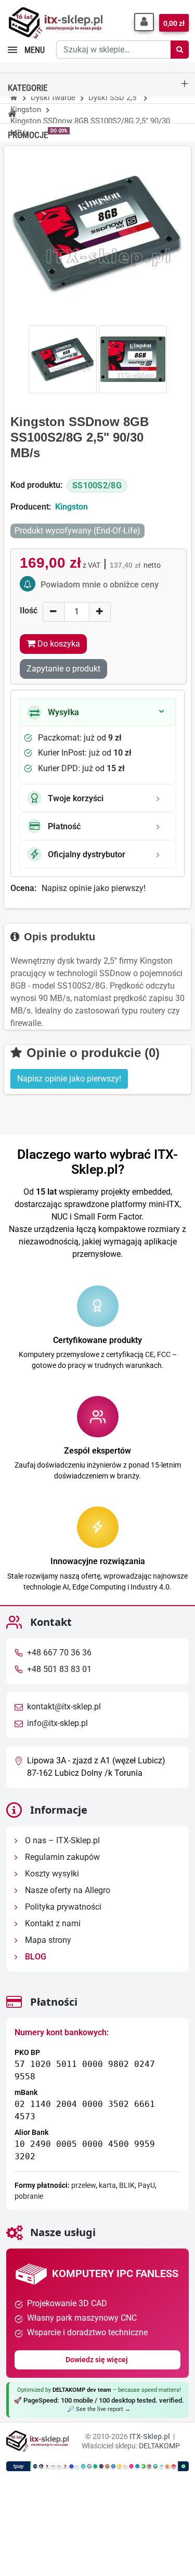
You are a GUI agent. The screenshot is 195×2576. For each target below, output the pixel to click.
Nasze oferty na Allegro (67, 1890)
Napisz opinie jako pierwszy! (94, 888)
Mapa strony (47, 1940)
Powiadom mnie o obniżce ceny (100, 585)
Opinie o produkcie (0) (91, 1053)
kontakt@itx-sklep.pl (64, 1707)
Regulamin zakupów (61, 1857)
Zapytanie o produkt (63, 669)
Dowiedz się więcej (97, 2360)
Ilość (29, 611)
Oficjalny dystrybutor (87, 854)
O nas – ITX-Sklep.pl (61, 1840)
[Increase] (100, 612)
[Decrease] (54, 612)
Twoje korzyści (76, 798)
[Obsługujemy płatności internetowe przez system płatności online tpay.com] (97, 2466)
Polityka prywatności (62, 1907)
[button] (144, 22)
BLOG (35, 1957)
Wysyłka (63, 712)
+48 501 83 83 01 (59, 1669)
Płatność (64, 826)
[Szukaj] (180, 50)
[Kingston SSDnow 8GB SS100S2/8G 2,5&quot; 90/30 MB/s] (63, 359)
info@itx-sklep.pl (57, 1723)
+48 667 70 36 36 (59, 1653)
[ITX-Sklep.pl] (56, 24)
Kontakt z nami (52, 1923)
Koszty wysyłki (51, 1874)
